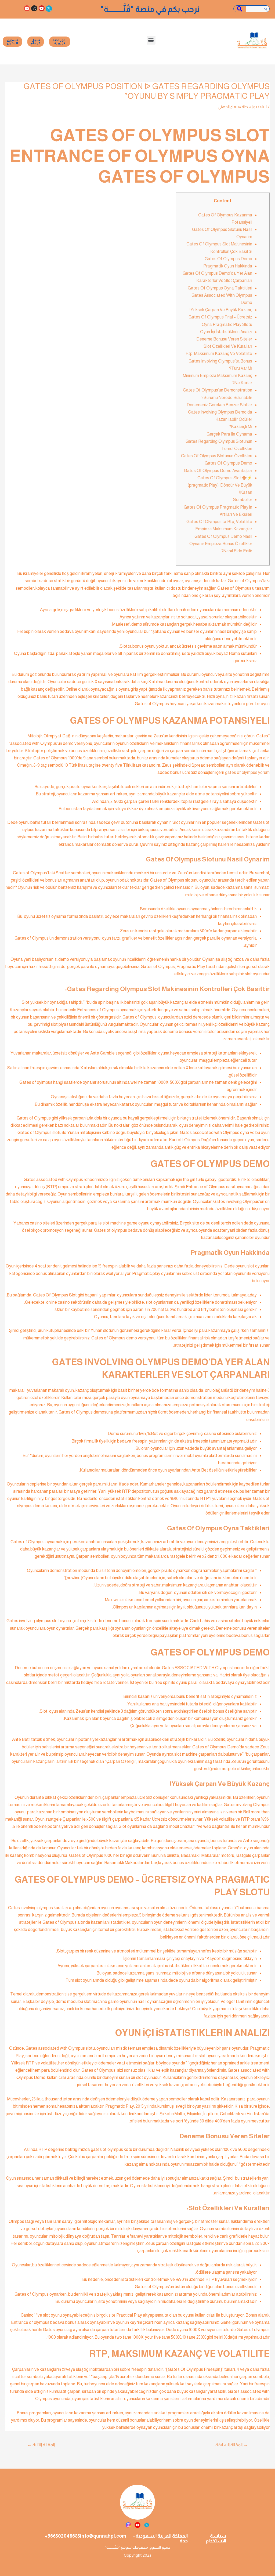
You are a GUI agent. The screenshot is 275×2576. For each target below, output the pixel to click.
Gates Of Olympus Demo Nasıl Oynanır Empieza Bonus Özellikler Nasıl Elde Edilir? (221, 544)
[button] (151, 40)
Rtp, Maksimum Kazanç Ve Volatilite (219, 354)
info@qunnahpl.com (103, 2536)
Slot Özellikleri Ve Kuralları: (227, 346)
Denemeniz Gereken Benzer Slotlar (219, 405)
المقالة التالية (41, 2445)
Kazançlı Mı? (240, 427)
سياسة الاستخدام (216, 2538)
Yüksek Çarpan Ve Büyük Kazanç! (221, 310)
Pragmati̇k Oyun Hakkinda (228, 266)
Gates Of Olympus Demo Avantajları (218, 471)
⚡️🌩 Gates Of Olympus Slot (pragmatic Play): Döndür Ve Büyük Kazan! (220, 485)
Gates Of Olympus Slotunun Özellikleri (217, 456)
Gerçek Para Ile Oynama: (229, 434)
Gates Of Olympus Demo (228, 259)
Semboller (243, 500)
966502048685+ (62, 2536)
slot (264, 107)
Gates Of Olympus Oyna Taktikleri (220, 288)
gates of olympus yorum (247, 772)
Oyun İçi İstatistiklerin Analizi (226, 332)
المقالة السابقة (232, 2445)
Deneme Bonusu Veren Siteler (224, 339)
